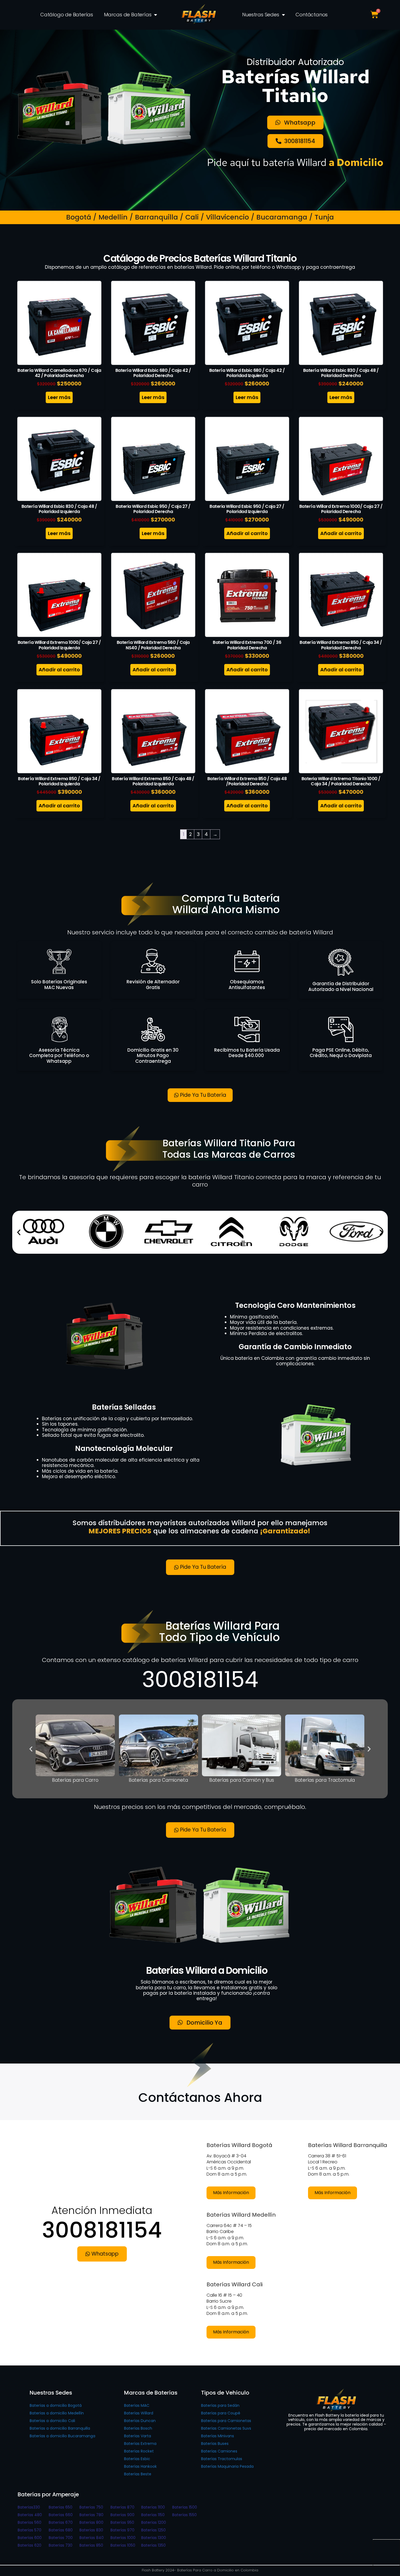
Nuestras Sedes (261, 15)
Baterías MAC (137, 2405)
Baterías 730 (61, 2545)
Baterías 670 (61, 2522)
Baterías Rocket (139, 2451)
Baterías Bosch (138, 2428)
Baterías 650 (61, 2507)
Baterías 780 (91, 2515)
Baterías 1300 (154, 2538)
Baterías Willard (139, 2413)
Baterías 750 (91, 2507)
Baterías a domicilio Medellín (57, 2413)
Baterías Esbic (137, 2459)
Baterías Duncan (140, 2421)
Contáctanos (312, 15)
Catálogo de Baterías (67, 15)
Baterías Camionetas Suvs (226, 2428)
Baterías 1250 (153, 2530)
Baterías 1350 (153, 2545)
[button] (19, 1232)
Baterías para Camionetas (226, 2421)
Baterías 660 (61, 2515)
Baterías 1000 (123, 2538)
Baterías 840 (92, 2538)
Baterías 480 (30, 2515)
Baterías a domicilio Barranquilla (60, 2428)
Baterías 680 (61, 2530)
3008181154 (200, 1679)
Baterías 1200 (154, 2522)
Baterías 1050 (123, 2545)
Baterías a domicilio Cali (52, 2421)
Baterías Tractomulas (222, 2459)
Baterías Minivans (218, 2436)
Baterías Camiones (219, 2451)
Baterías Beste (138, 2474)
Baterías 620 (30, 2545)
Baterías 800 (91, 2522)
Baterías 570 (30, 2530)
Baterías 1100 (153, 2507)
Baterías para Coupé (221, 2413)
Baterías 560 (30, 2522)
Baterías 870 (122, 2507)
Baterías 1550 (184, 2515)
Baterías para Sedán (220, 2405)
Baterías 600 (30, 2538)
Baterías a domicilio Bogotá (56, 2405)
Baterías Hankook (140, 2466)
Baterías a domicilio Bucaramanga (62, 2436)
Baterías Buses (215, 2444)
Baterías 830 (91, 2530)
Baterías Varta (138, 2436)
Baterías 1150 (153, 2515)
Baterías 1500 (185, 2507)
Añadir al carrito (247, 533)
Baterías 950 (122, 2522)
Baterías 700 (61, 2538)
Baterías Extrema (140, 2444)
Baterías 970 (122, 2530)
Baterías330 (29, 2507)
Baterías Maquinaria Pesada (227, 2466)
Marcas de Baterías (128, 15)
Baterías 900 (122, 2515)
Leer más (59, 397)
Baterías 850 (91, 2545)
